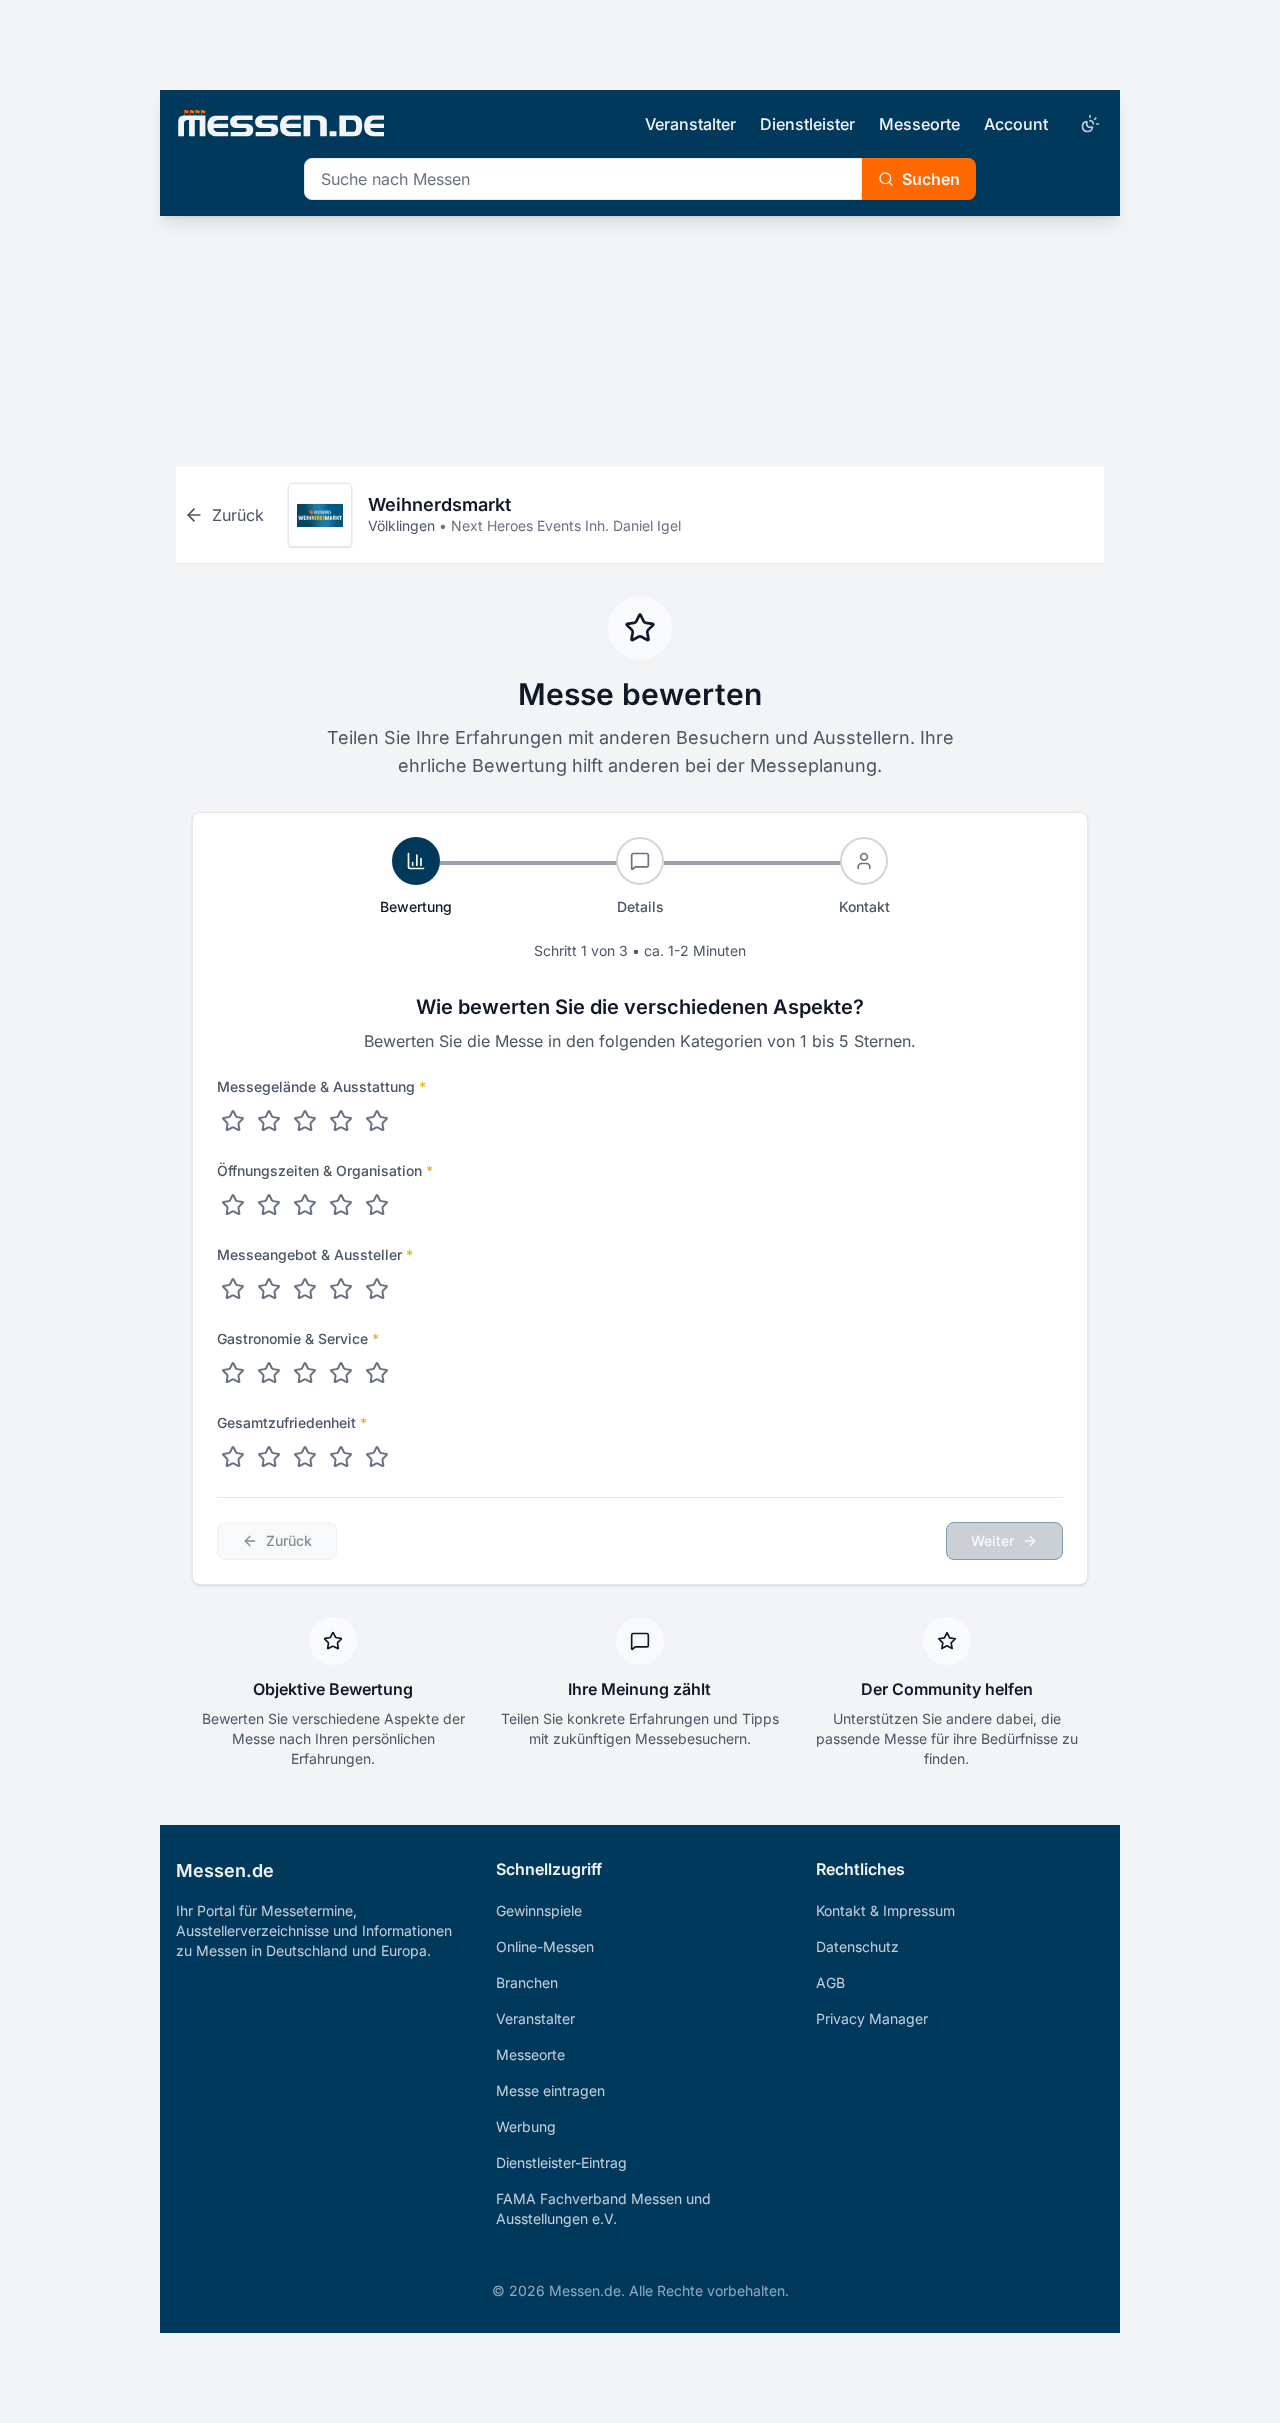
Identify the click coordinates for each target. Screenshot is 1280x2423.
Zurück (289, 1540)
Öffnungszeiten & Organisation (325, 1170)
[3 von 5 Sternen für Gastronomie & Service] (305, 1373)
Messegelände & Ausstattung (321, 1086)
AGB (830, 1982)
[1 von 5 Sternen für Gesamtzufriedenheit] (233, 1457)
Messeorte (919, 124)
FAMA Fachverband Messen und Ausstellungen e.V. (603, 2208)
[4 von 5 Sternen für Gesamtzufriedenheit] (341, 1457)
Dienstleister (807, 124)
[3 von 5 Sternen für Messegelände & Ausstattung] (305, 1121)
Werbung (526, 2126)
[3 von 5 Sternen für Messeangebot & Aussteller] (305, 1289)
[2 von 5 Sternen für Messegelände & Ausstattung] (269, 1121)
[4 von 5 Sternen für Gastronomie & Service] (341, 1373)
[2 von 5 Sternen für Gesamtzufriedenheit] (269, 1457)
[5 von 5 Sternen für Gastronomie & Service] (377, 1373)
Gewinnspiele (539, 1910)
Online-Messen (545, 1946)
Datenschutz (857, 1946)
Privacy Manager (872, 2018)
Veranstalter (690, 124)
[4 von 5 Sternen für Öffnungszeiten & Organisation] (341, 1205)
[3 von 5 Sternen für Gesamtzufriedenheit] (305, 1457)
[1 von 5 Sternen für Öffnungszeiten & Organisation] (233, 1205)
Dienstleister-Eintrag (561, 2162)
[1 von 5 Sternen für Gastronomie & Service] (233, 1373)
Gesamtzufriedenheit (292, 1422)
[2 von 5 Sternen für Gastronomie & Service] (269, 1373)
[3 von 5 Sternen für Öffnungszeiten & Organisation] (305, 1205)
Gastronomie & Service (298, 1338)
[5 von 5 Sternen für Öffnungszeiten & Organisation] (377, 1205)
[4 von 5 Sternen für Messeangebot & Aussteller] (341, 1289)
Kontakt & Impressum (885, 1910)
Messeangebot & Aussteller (315, 1254)
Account (1016, 124)
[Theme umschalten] (1088, 124)
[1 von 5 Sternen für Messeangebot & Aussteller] (233, 1289)
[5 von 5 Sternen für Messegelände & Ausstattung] (377, 1121)
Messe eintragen (550, 2090)
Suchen (931, 179)
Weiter (992, 1540)
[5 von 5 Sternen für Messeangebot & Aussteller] (377, 1289)
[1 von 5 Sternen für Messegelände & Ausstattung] (233, 1121)
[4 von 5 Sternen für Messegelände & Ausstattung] (341, 1121)
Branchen (527, 1982)
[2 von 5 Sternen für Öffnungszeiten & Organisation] (269, 1205)
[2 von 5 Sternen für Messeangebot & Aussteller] (269, 1289)
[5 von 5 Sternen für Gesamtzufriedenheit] (377, 1457)
